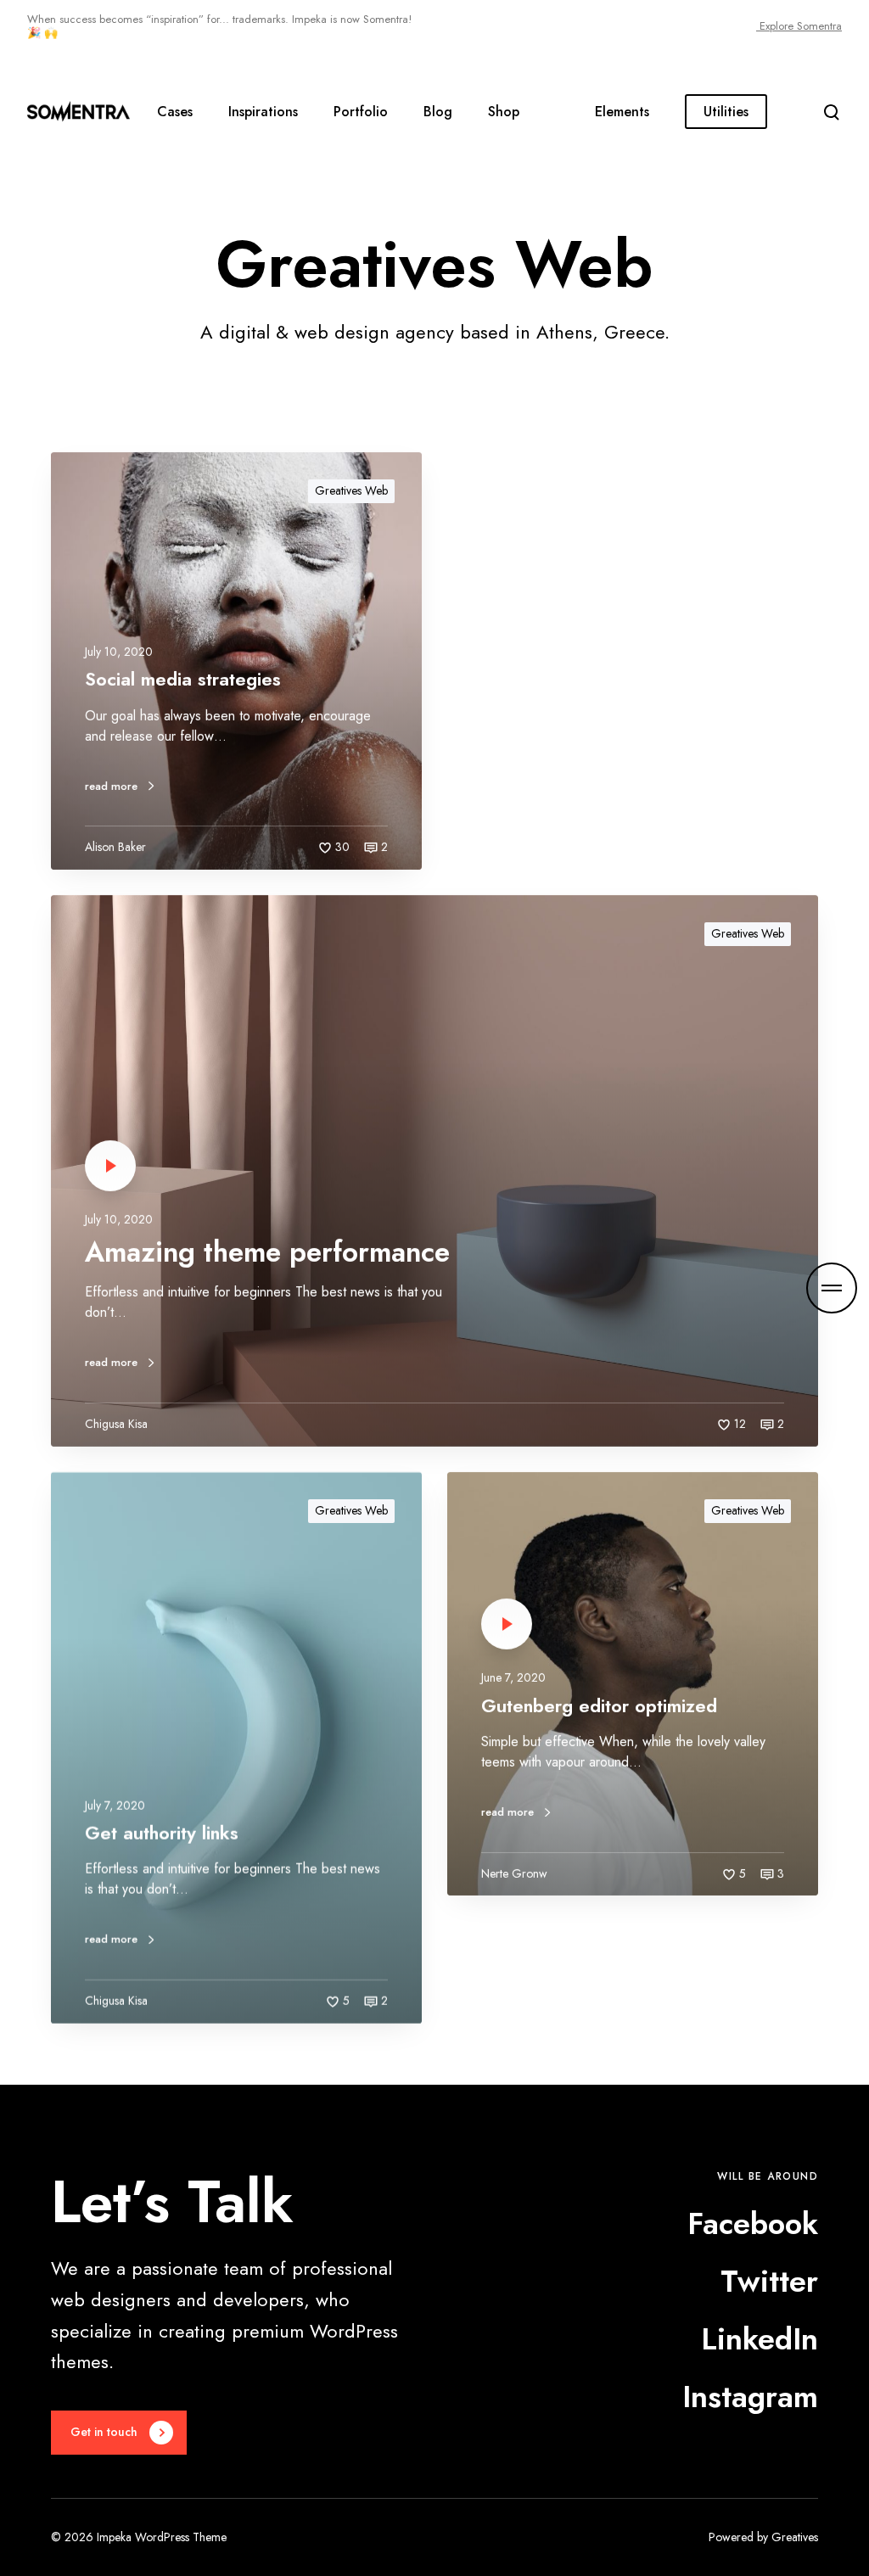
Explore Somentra (799, 26)
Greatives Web (351, 490)
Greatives (795, 2537)
